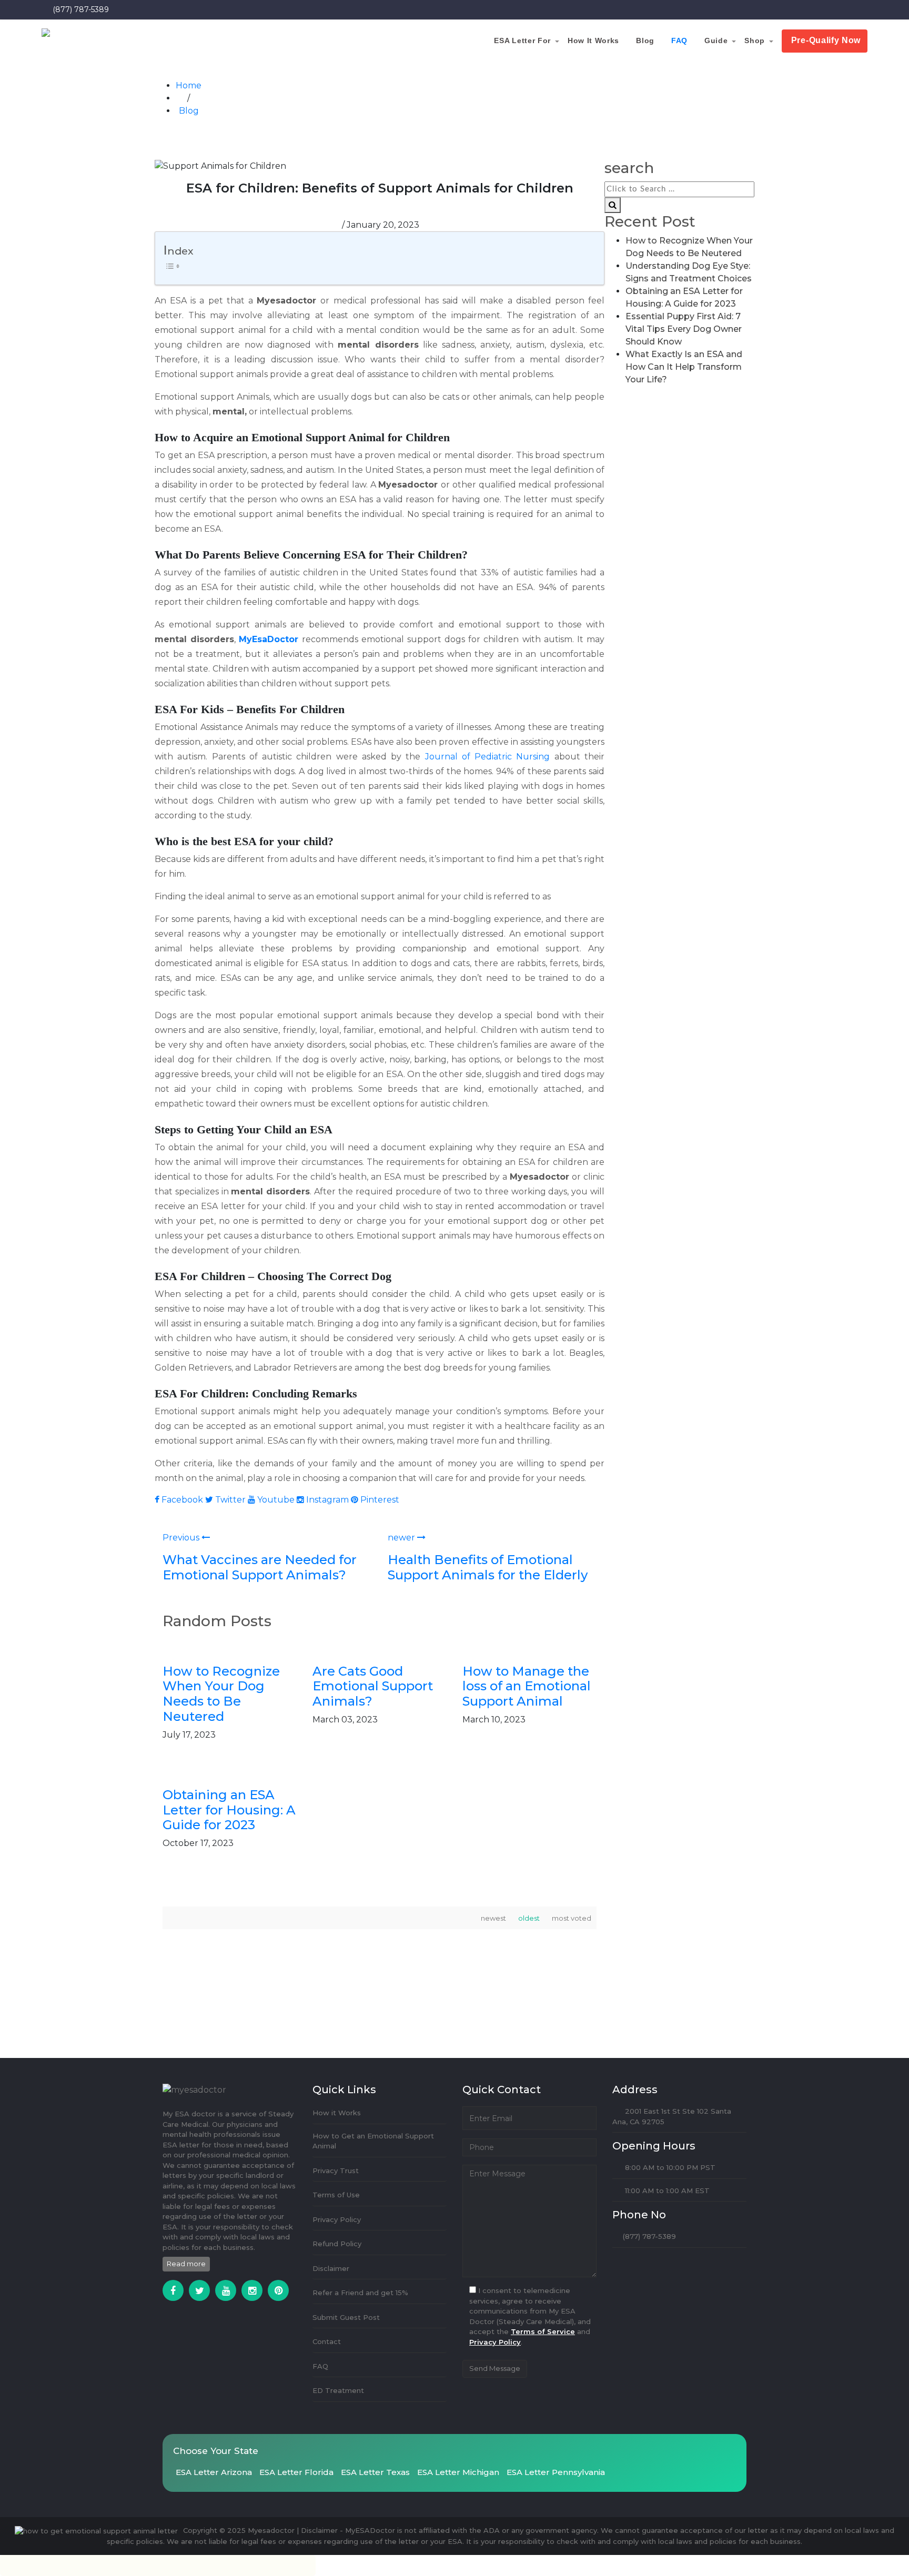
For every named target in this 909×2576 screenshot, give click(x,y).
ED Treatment (338, 2390)
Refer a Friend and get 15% (360, 2293)
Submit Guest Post (346, 2317)
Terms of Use (336, 2195)
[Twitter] (199, 2290)
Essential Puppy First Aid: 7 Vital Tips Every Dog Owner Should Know (684, 329)
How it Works (643, 40)
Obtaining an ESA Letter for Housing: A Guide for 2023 (229, 1810)
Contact (327, 2341)
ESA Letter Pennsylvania (556, 2472)
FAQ (712, 40)
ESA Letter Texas (375, 2472)
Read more (186, 2264)
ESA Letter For (580, 40)
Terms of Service (543, 2331)
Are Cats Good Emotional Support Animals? (373, 1686)
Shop (770, 40)
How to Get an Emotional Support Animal (373, 2141)
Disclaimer (331, 2268)
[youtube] (226, 2290)
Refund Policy (337, 2244)
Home (189, 85)
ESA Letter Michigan (458, 2472)
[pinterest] (278, 2290)
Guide (740, 40)
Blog (686, 40)
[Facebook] (173, 2290)
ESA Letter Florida (296, 2472)
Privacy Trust (336, 2171)
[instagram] (252, 2290)
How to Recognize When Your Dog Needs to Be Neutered (221, 1694)
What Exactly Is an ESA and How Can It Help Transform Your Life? (684, 367)
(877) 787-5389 (81, 9)
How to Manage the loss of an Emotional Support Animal (527, 1686)
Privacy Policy (337, 2219)
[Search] (613, 205)
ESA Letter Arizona (214, 2472)
